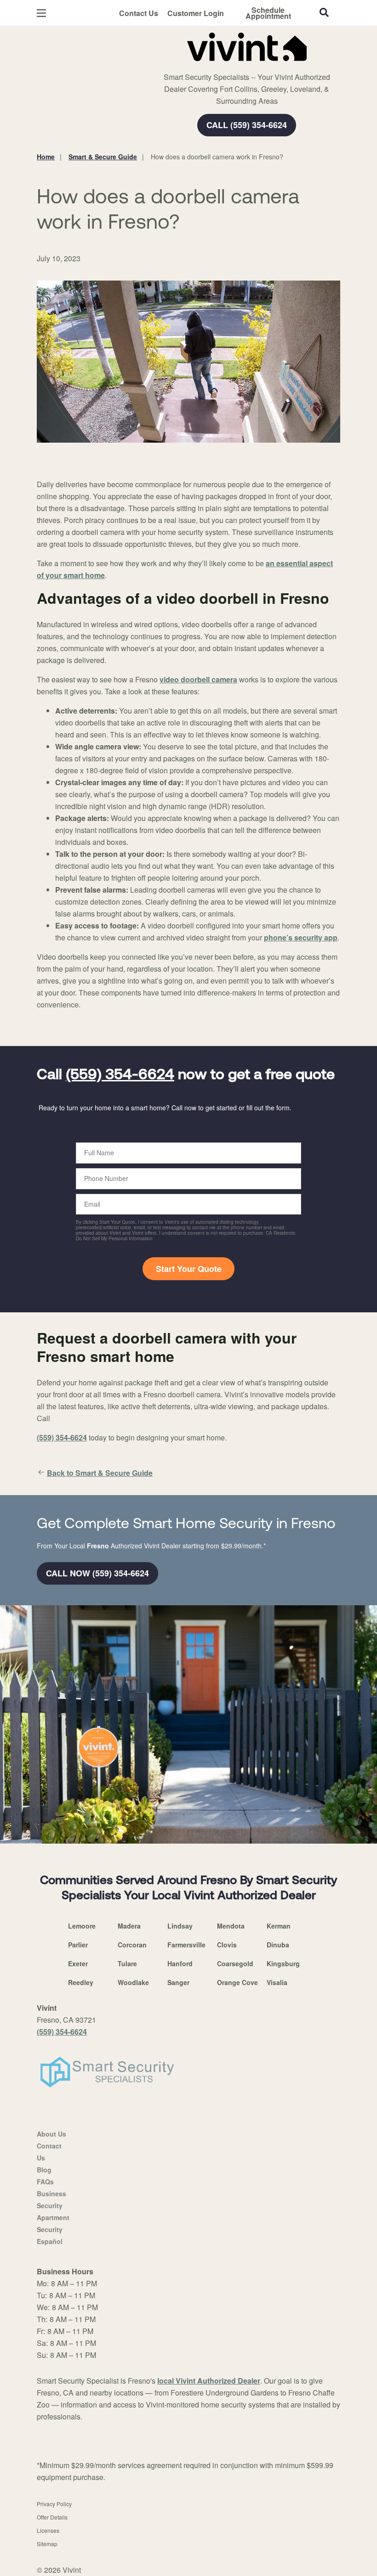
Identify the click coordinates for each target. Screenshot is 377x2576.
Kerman (279, 1926)
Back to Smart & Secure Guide (100, 1473)
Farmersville (186, 1945)
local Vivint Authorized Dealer (209, 2381)
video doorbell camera (198, 679)
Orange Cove (237, 1982)
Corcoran (132, 1945)
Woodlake (133, 1982)
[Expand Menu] (162, 64)
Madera (129, 1926)
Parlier (78, 1945)
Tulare (127, 1963)
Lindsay (180, 1926)
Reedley (81, 1982)
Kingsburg (283, 1963)
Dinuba (278, 1945)
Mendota (231, 1926)
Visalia (277, 1982)
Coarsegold (235, 1963)
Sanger (178, 1982)
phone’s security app (301, 937)
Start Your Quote (189, 1269)
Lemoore (82, 1926)
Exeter (78, 1963)
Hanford (180, 1963)
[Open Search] (324, 12)
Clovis (227, 1945)
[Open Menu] (41, 13)
